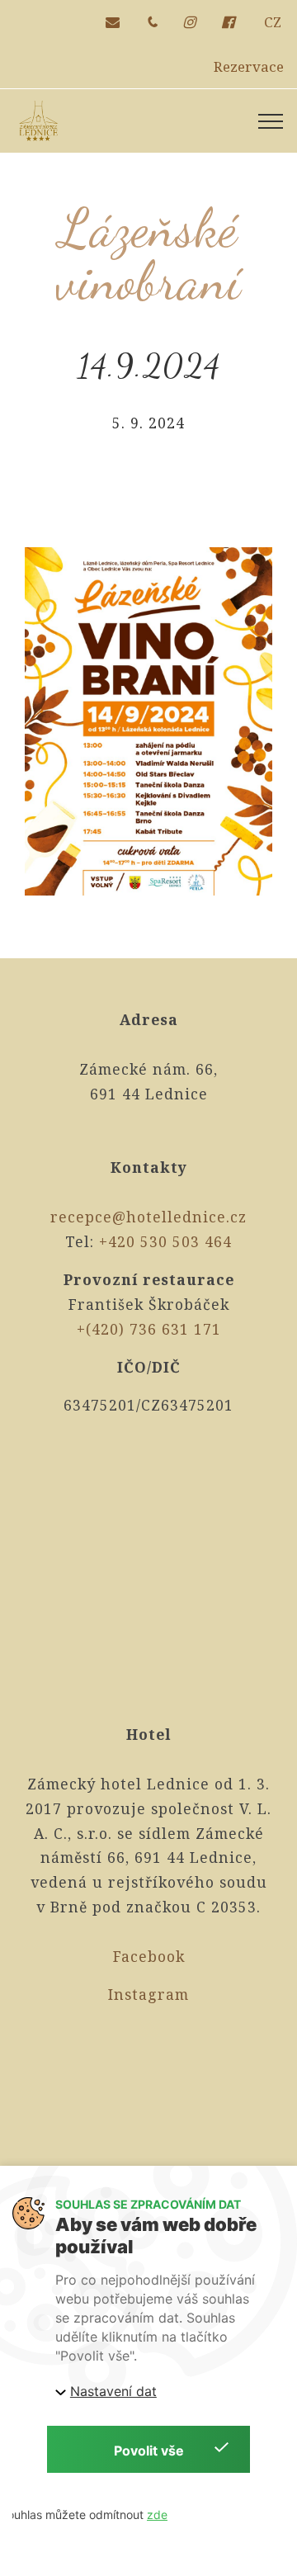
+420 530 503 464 (165, 1241)
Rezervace (249, 66)
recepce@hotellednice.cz (148, 1217)
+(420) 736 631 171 (149, 1329)
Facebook (149, 1956)
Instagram (148, 1994)
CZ (273, 22)
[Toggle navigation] (271, 121)
